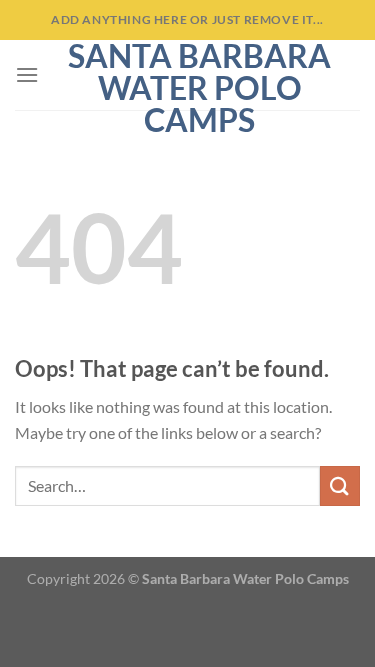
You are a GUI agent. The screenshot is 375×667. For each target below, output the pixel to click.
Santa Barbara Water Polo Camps (199, 88)
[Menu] (27, 74)
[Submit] (340, 485)
